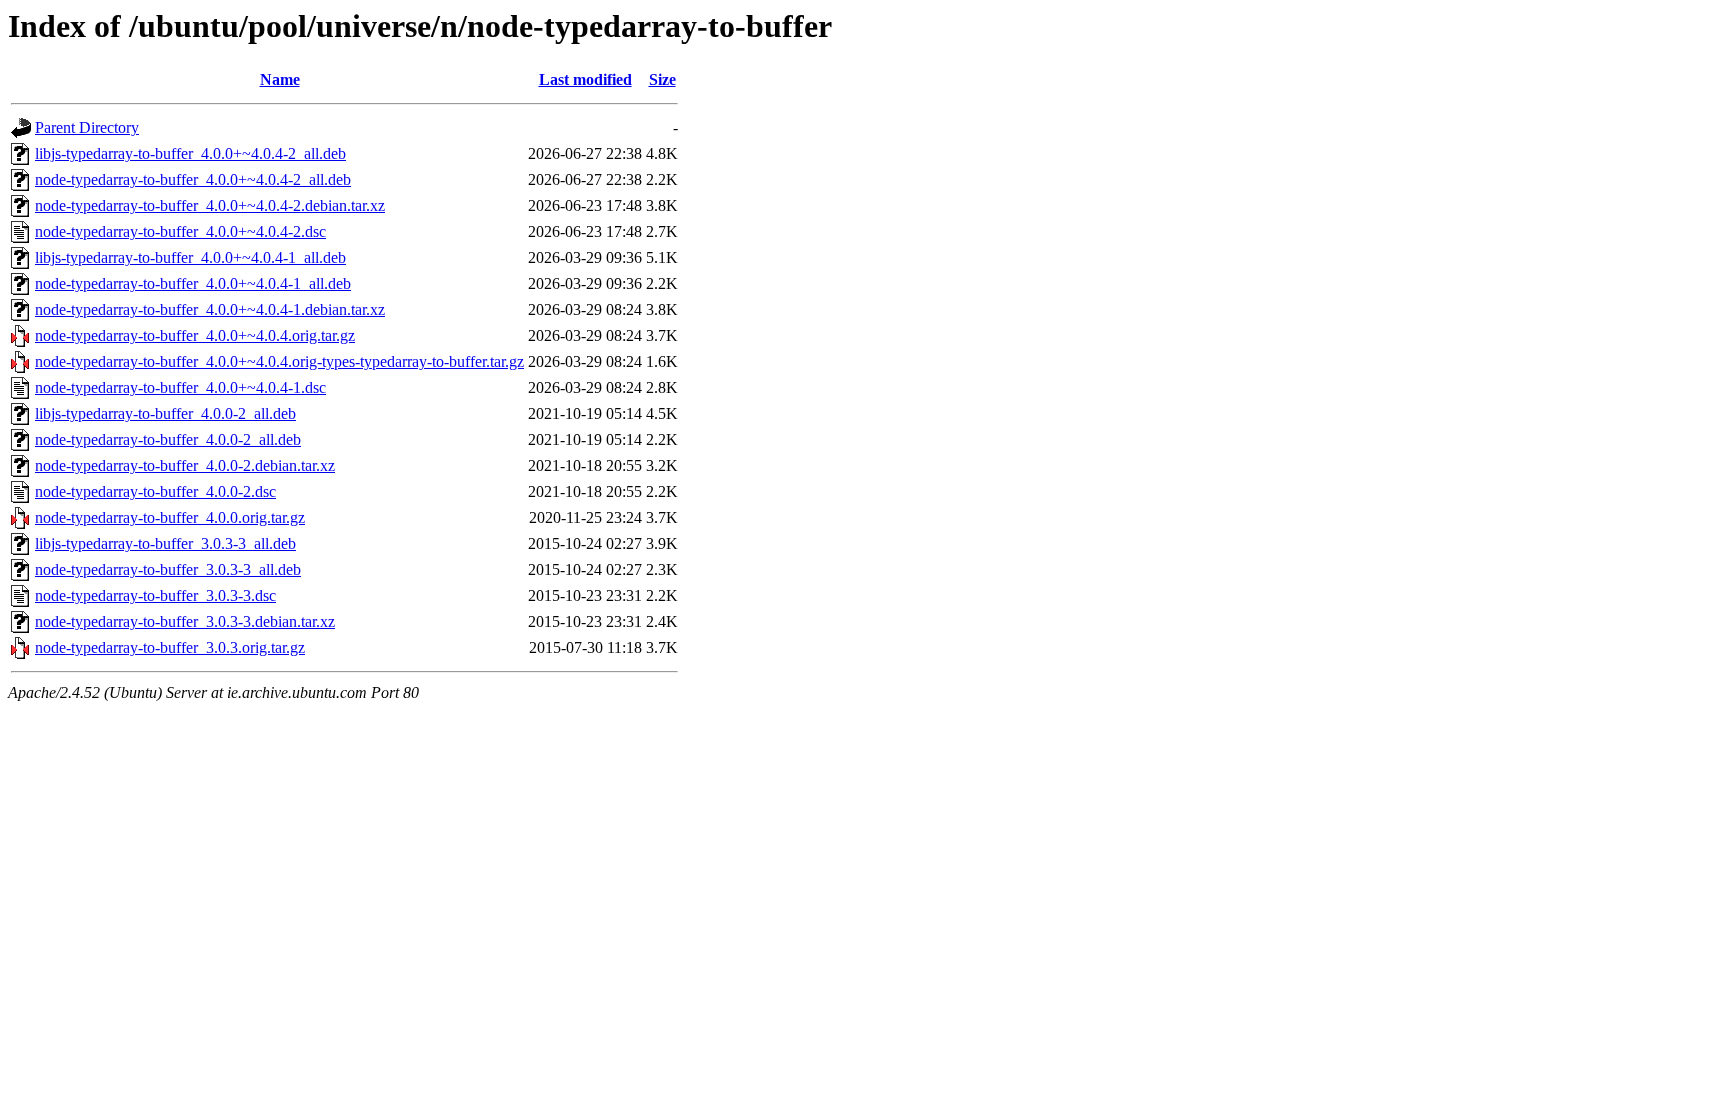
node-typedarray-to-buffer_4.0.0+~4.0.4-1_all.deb (193, 283)
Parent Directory (87, 127)
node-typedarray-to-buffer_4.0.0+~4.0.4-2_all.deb (193, 179)
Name (280, 79)
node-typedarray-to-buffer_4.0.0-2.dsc (155, 491)
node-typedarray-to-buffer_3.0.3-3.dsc (155, 595)
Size (662, 79)
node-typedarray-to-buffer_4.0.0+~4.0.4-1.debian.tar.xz (210, 309)
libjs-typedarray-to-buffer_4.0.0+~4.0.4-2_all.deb (190, 153)
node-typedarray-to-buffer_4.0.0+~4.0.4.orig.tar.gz (195, 335)
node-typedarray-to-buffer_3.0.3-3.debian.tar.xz (185, 621)
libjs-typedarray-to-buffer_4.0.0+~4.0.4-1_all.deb (190, 257)
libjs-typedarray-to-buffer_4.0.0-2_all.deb (165, 413)
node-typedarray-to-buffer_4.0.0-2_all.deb (168, 439)
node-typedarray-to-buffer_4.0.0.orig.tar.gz (170, 517)
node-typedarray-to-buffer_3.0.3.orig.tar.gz (170, 647)
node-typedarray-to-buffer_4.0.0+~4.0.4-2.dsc (180, 231)
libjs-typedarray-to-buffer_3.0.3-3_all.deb (165, 543)
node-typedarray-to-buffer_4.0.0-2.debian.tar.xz (185, 465)
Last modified (585, 79)
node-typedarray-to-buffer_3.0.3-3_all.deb (168, 569)
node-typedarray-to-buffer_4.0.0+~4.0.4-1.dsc (180, 387)
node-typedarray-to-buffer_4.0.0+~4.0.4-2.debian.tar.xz (210, 205)
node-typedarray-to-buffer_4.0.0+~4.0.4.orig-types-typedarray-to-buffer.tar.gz (279, 361)
